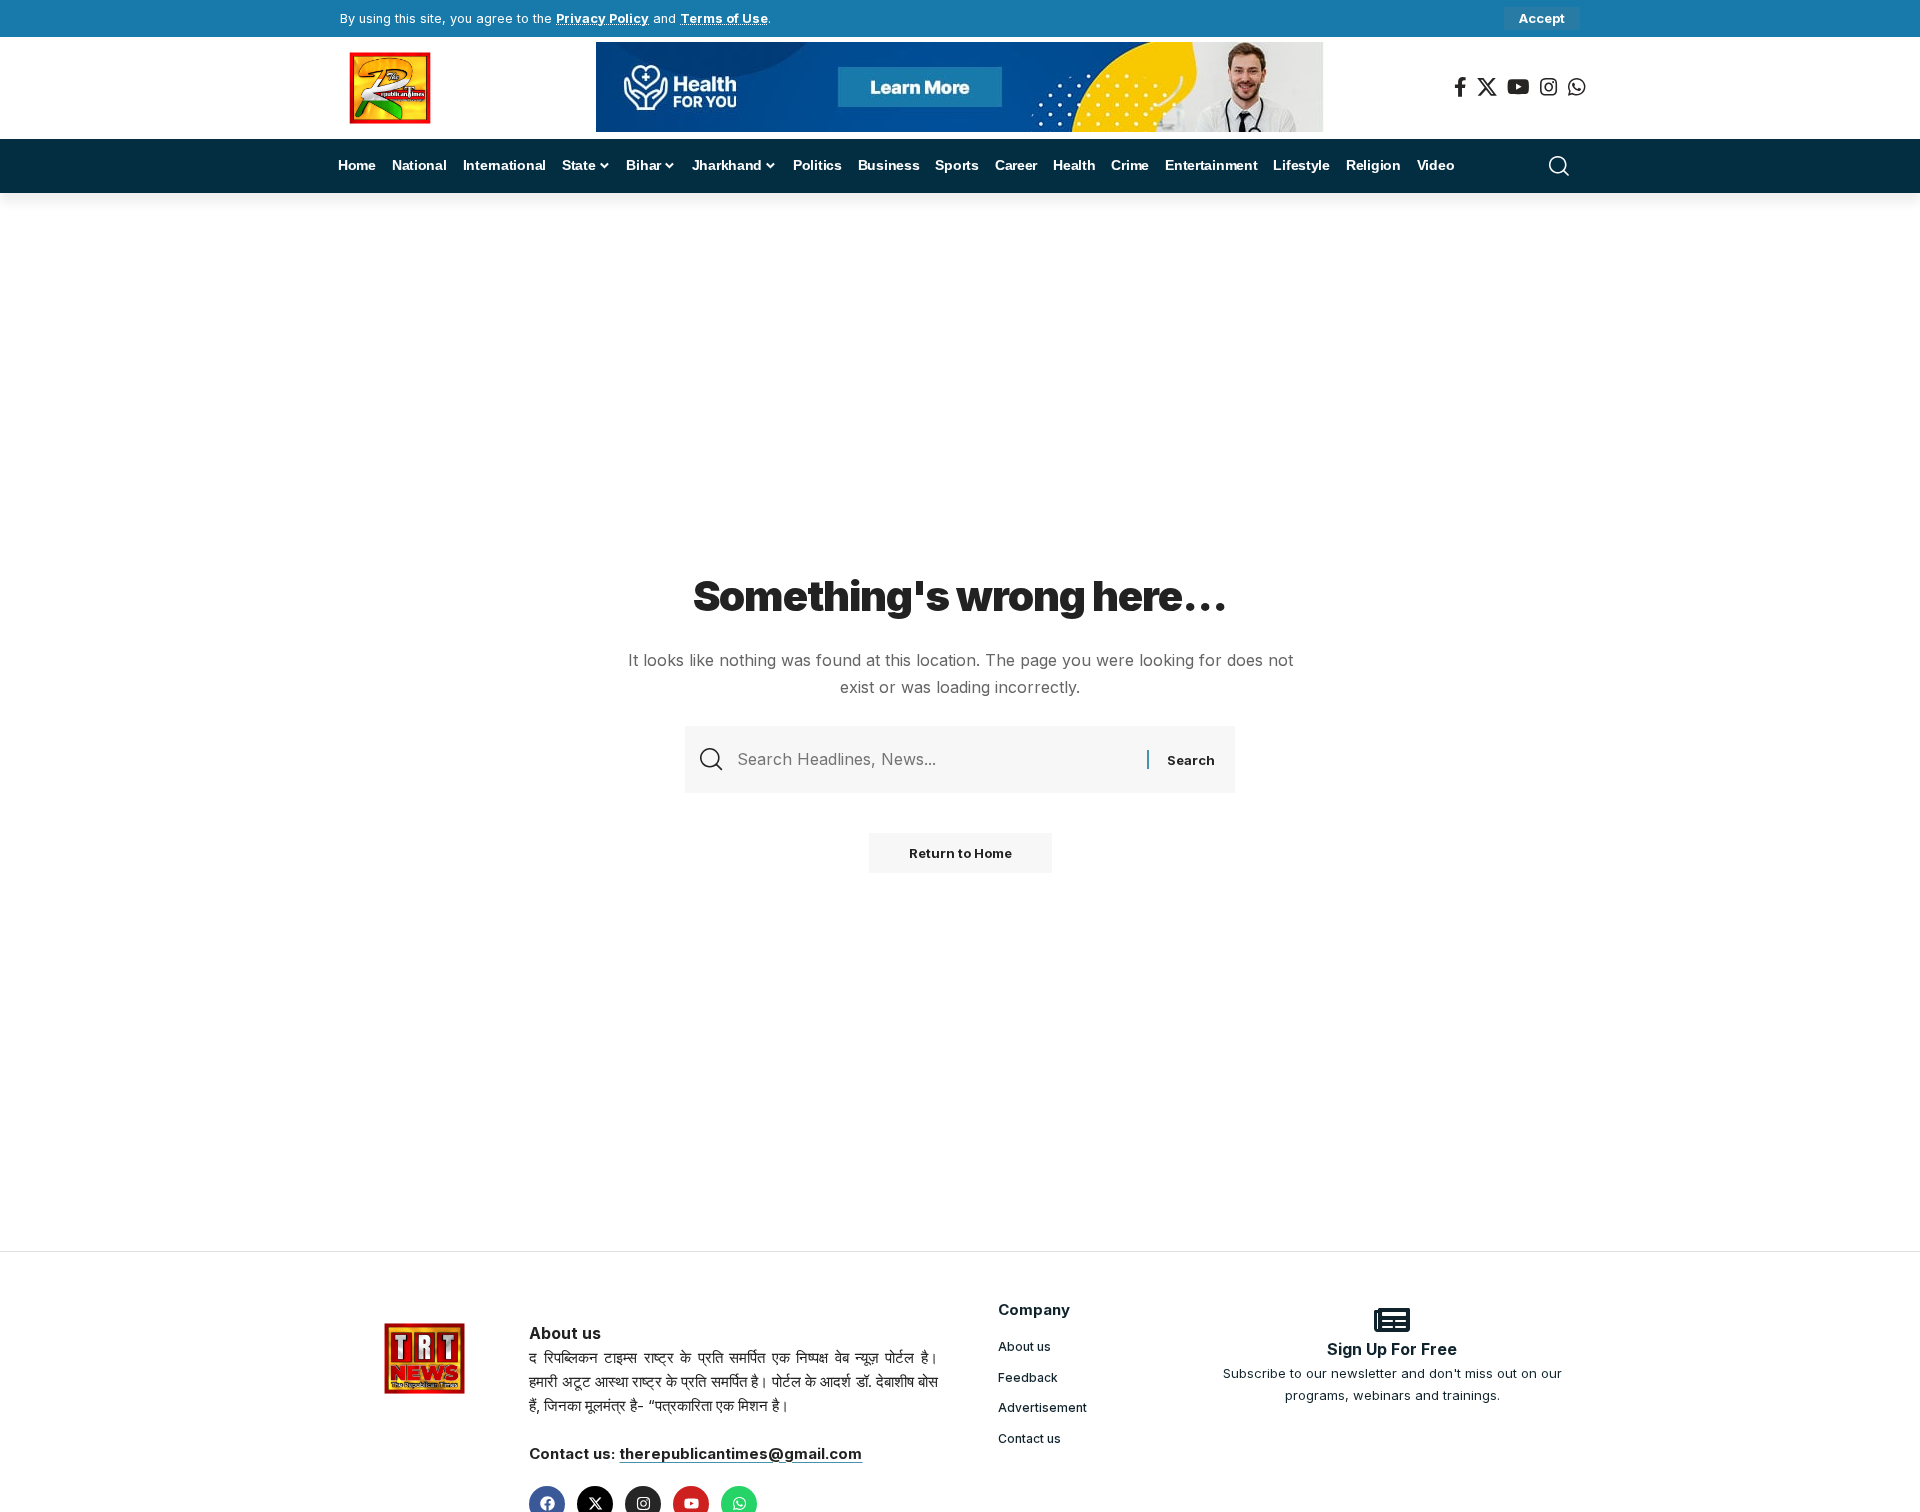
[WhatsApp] (1577, 87)
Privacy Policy (602, 18)
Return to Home (960, 853)
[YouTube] (1518, 87)
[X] (1487, 87)
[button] (1542, 18)
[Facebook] (1460, 87)
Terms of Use (724, 18)
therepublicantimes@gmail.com (740, 1453)
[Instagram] (1549, 87)
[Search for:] (934, 759)
